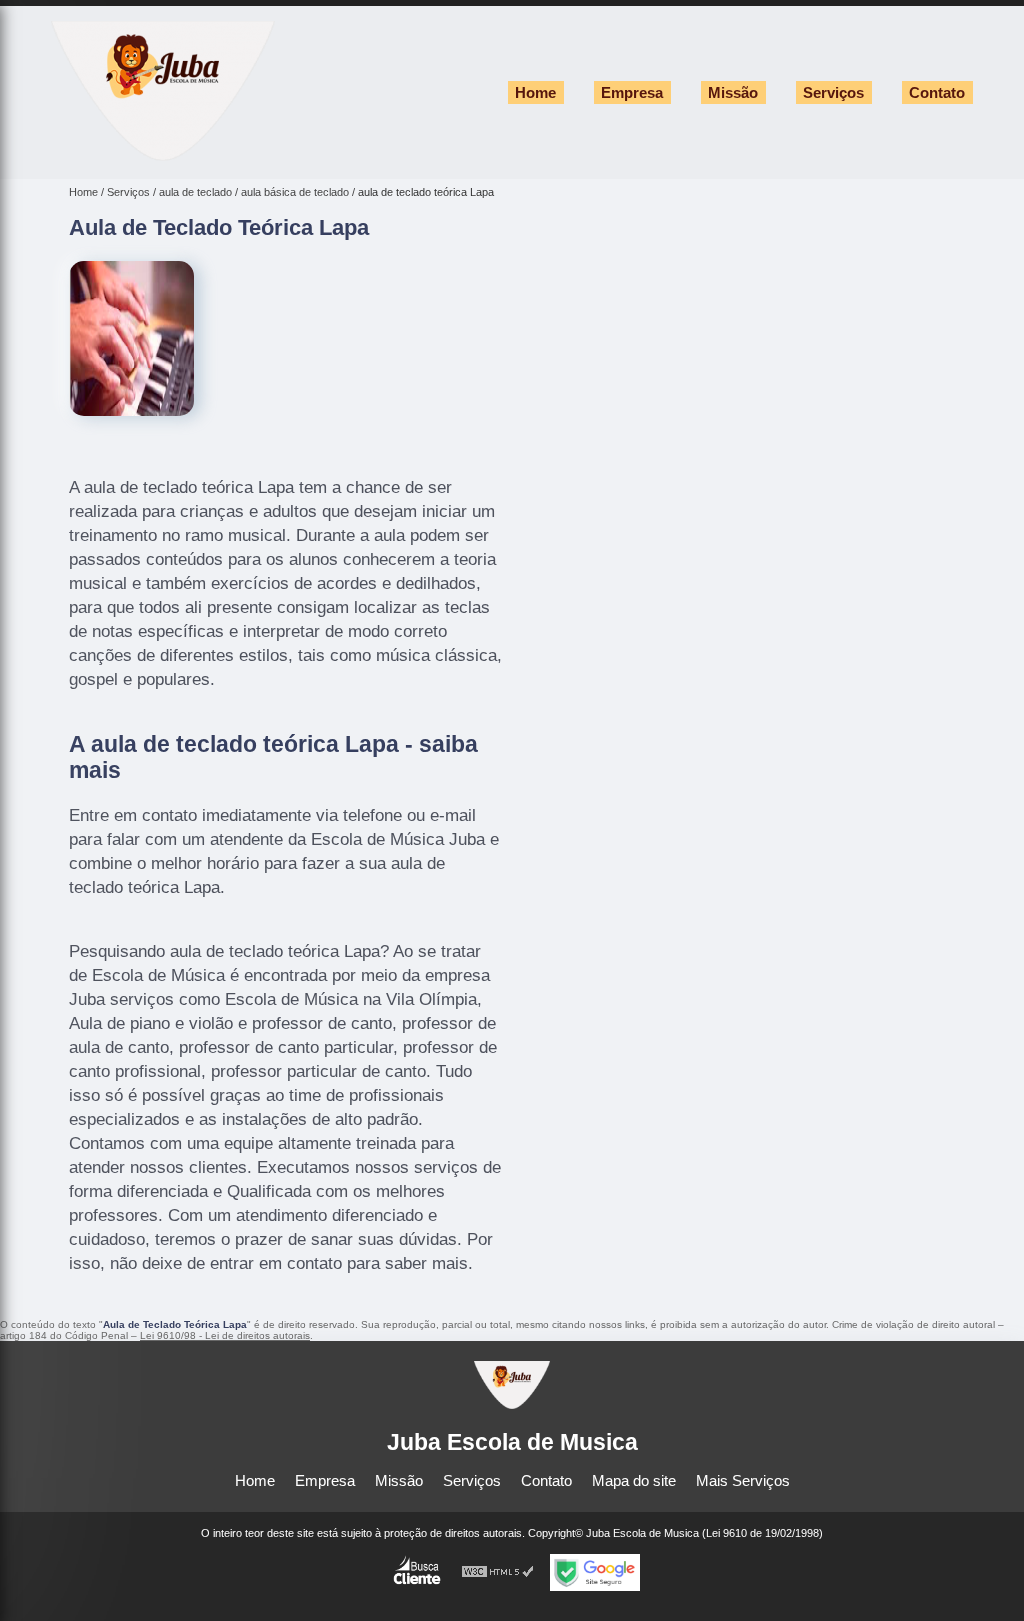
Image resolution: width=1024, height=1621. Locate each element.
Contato (937, 92)
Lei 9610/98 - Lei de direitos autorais (225, 1335)
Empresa (632, 92)
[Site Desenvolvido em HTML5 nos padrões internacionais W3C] (498, 1572)
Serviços (833, 92)
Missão (733, 92)
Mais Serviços (743, 1480)
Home (535, 92)
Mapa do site (634, 1480)
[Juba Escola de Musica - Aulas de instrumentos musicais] (163, 155)
